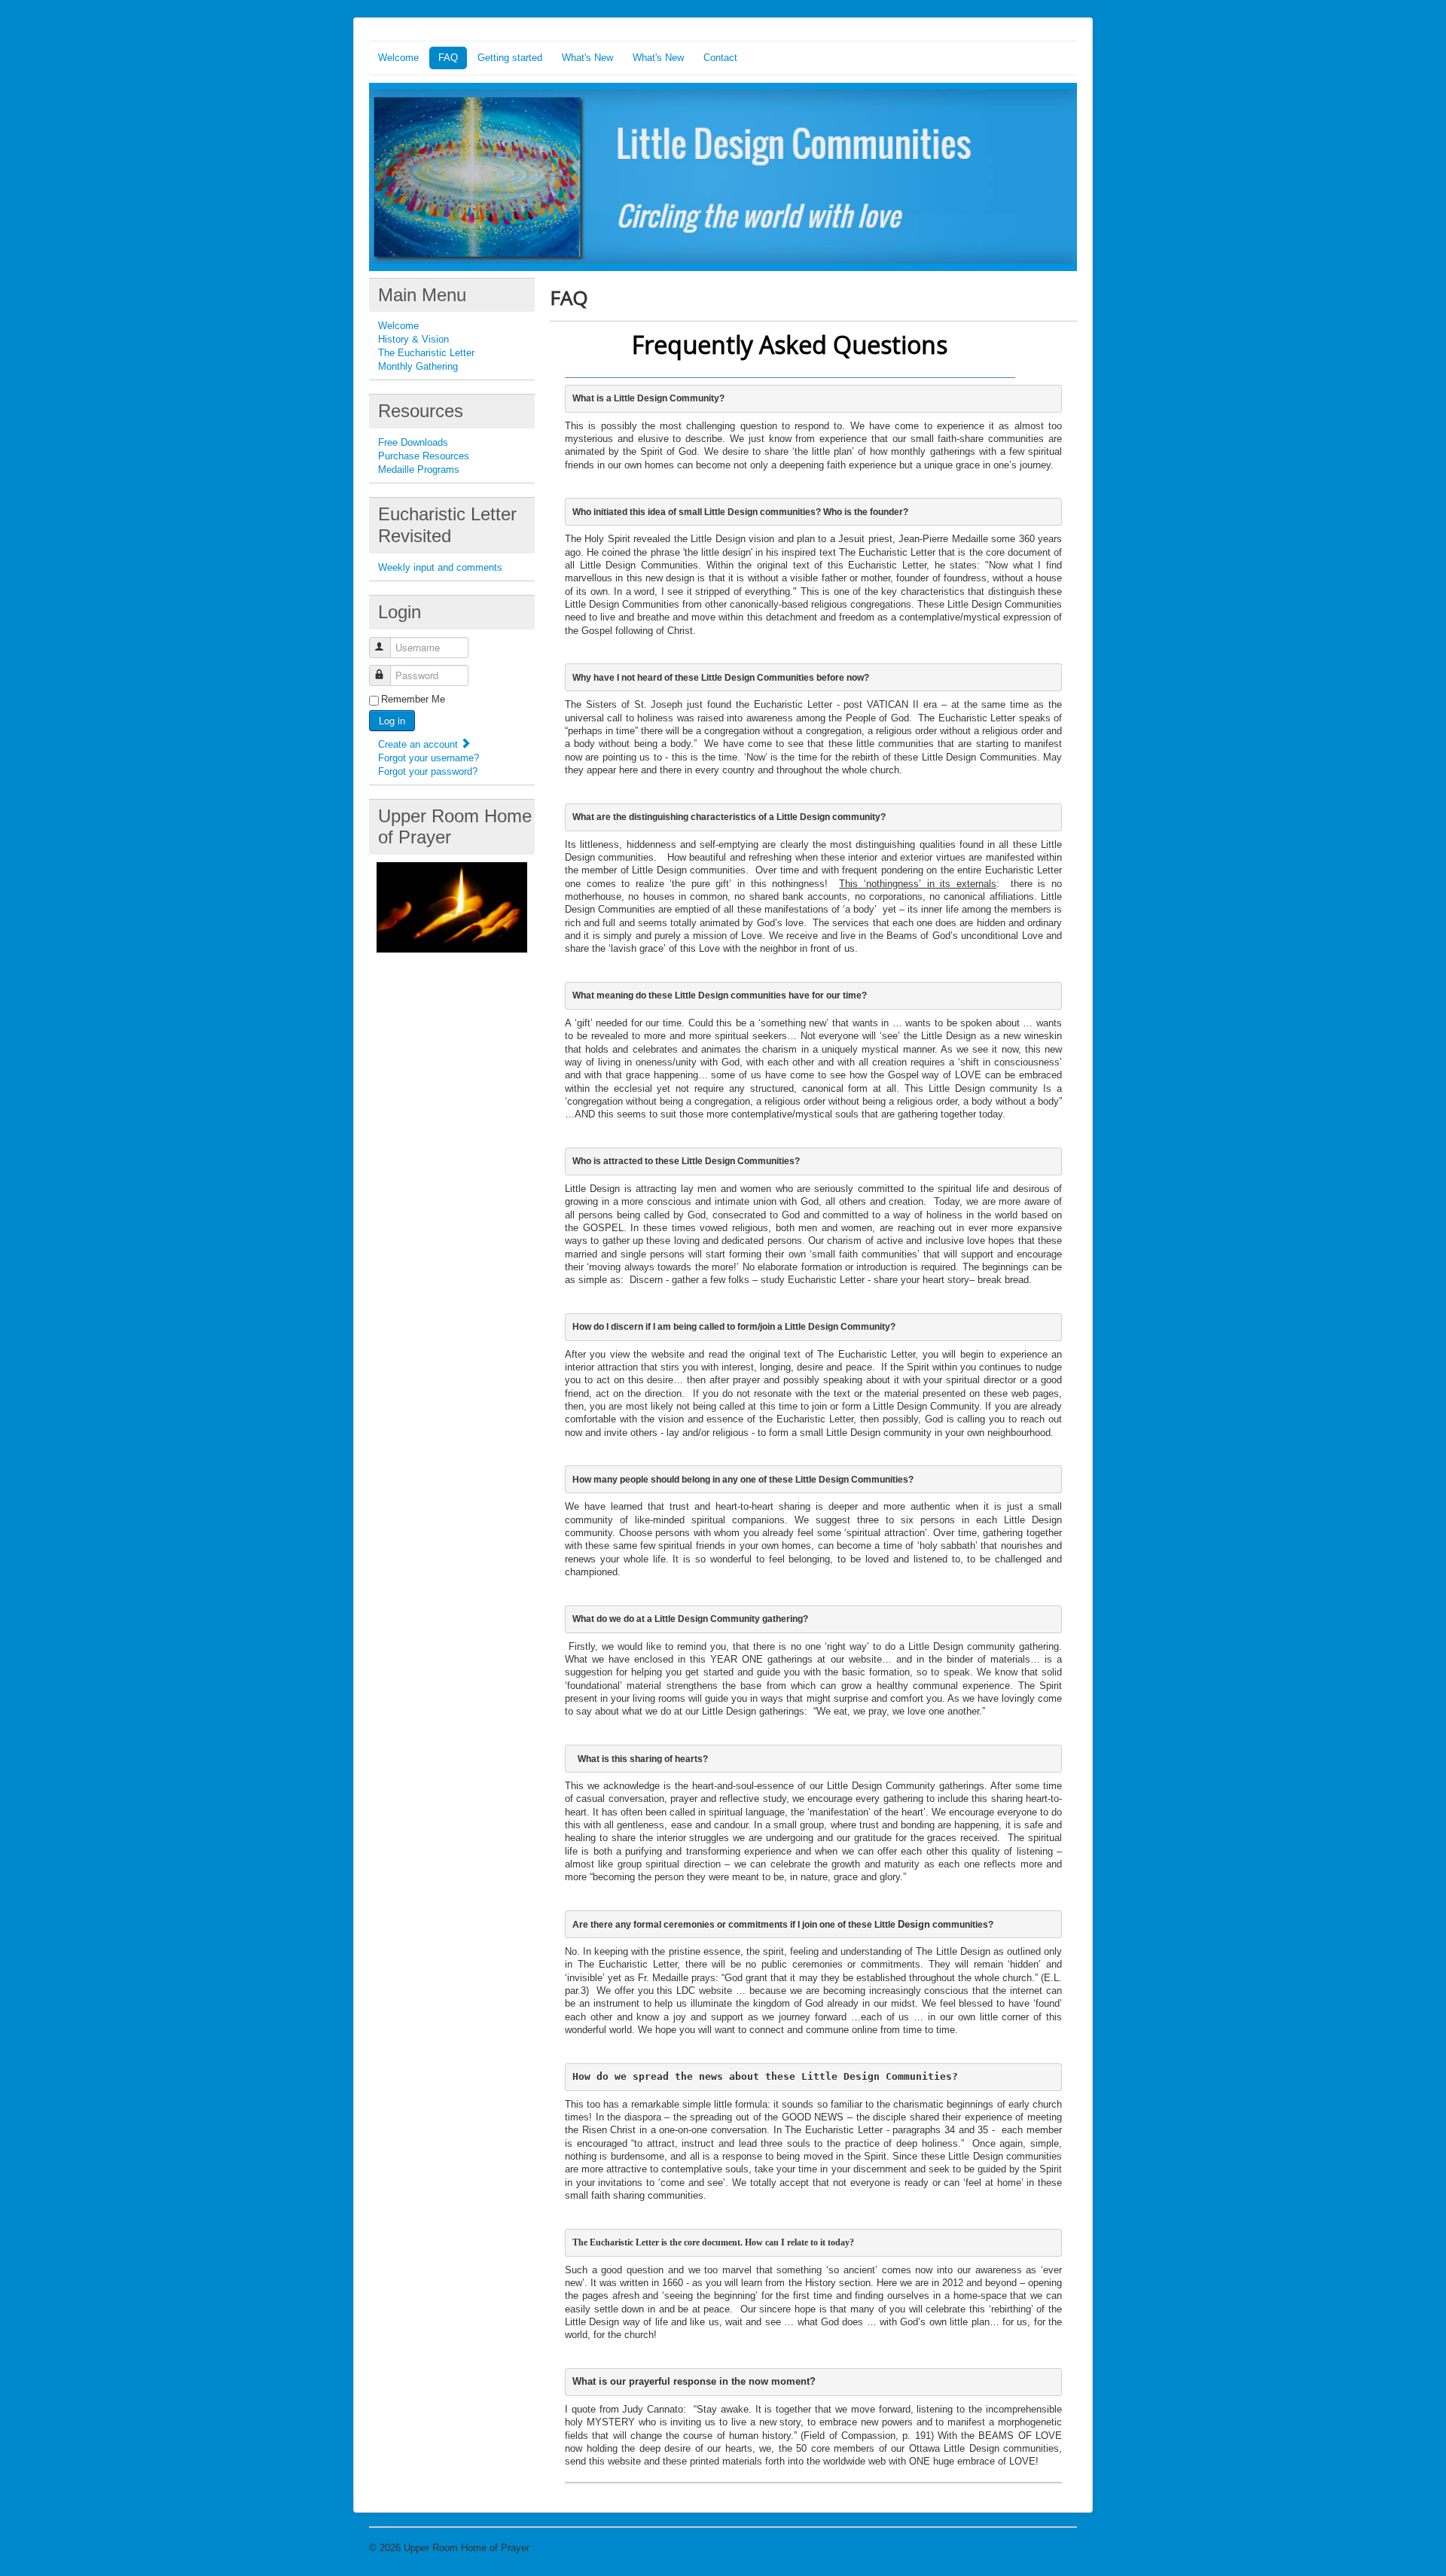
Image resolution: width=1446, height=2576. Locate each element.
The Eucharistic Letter (426, 353)
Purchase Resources (424, 456)
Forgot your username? (429, 758)
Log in (392, 720)
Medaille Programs (419, 469)
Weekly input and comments (440, 567)
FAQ (448, 58)
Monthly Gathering (418, 366)
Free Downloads (413, 442)
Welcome (398, 58)
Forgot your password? (428, 771)
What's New (587, 58)
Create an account (419, 744)
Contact (720, 58)
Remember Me (413, 699)
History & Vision (413, 339)
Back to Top (1051, 2548)
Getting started (510, 58)
